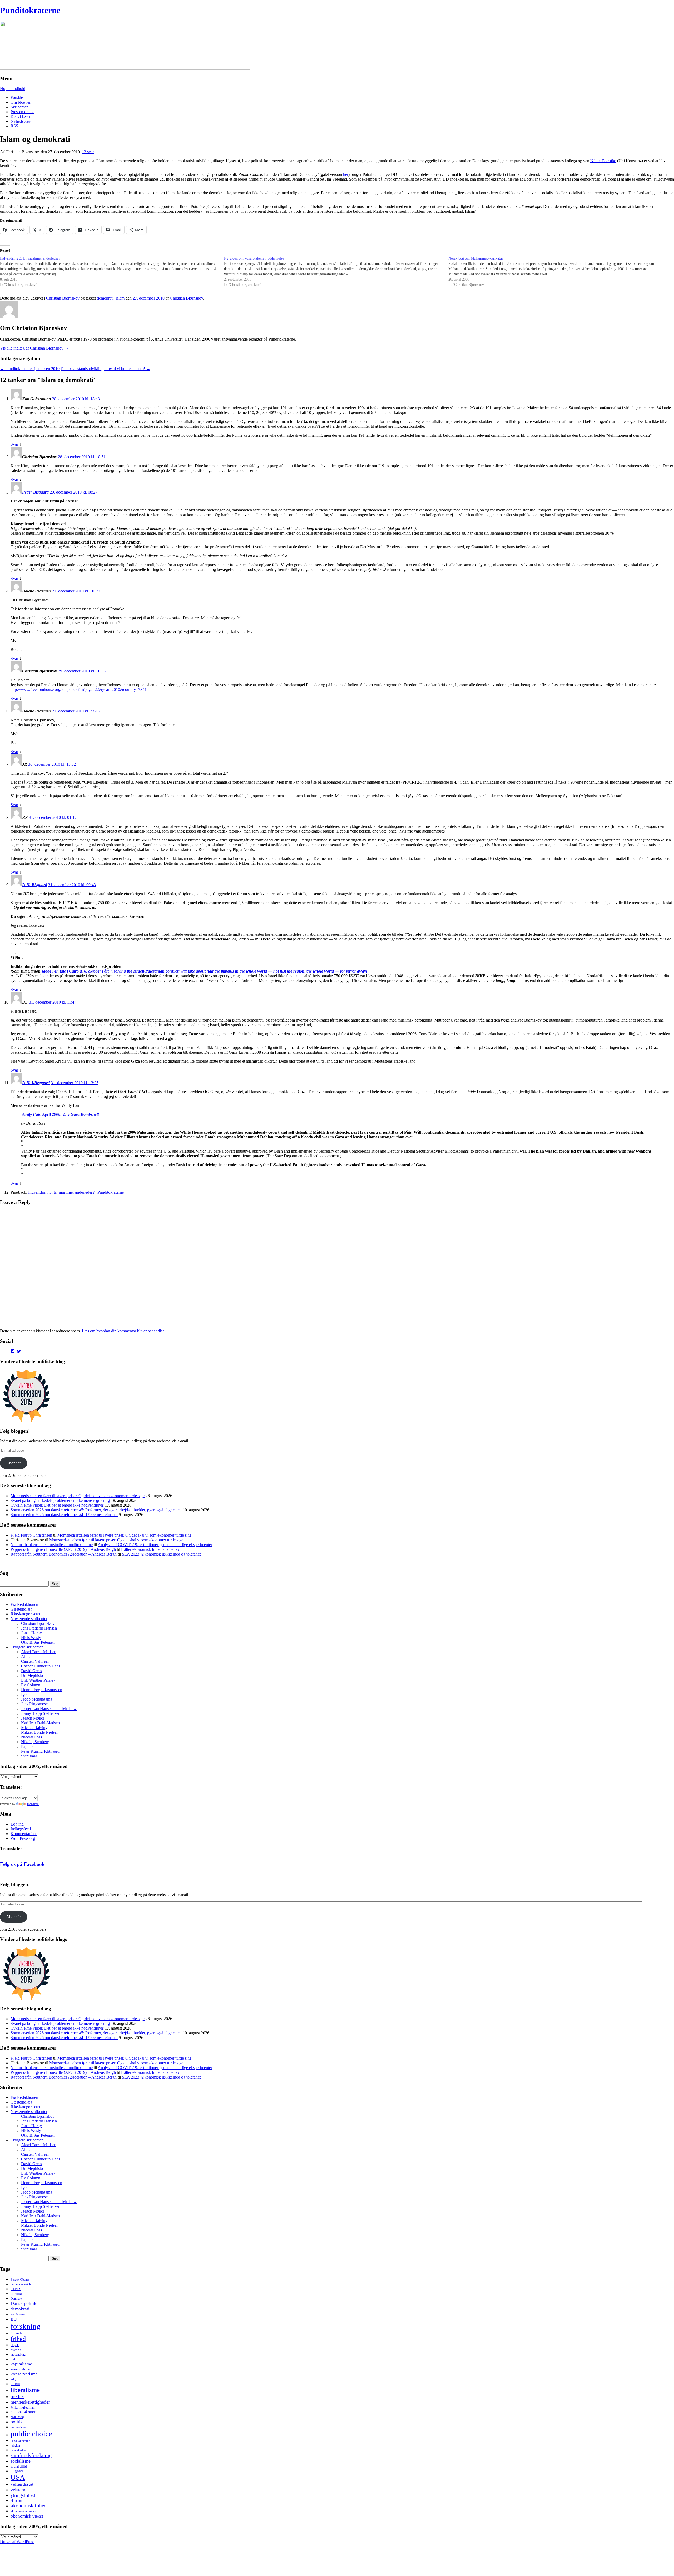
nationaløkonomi (24, 2412)
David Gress (31, 1671)
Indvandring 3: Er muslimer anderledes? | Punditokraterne (76, 1192)
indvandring (18, 2355)
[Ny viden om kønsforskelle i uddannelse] (336, 272)
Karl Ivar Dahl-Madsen (40, 1723)
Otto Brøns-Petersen (38, 1642)
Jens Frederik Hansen (39, 1628)
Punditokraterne (30, 10)
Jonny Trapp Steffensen (41, 1713)
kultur (15, 2384)
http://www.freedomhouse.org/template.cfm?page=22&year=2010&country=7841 (79, 689)
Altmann (28, 1656)
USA (18, 2477)
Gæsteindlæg (21, 1609)
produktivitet (18, 2427)
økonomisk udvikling (24, 2511)
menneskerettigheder (30, 2402)
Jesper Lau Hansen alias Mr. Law (49, 1709)
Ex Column (31, 1685)
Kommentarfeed (24, 1834)
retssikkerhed (19, 2450)
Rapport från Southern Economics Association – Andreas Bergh (64, 1554)
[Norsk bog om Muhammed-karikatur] (560, 272)
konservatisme (24, 2374)
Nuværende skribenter (29, 1619)
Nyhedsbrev (21, 121)
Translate (33, 1804)
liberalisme (25, 2390)
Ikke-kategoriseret (25, 1614)
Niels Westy (31, 1638)
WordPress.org (23, 1838)
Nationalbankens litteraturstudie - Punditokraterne (52, 1545)
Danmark (16, 2299)
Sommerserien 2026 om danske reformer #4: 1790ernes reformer (64, 1515)
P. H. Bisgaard (35, 885)
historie (16, 2350)
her (346, 174)
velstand (18, 2490)
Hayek (15, 2345)
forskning (26, 2326)
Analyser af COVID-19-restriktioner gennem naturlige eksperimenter (155, 1545)
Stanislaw (29, 1756)
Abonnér (13, 1463)
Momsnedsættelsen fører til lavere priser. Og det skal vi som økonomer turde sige (78, 1496)
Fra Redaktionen (24, 1604)
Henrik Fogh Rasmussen (42, 1690)
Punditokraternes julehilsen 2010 (30, 369)
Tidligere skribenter (27, 1647)
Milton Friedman (23, 2407)
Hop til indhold (13, 89)
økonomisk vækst (27, 2516)
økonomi (16, 2501)
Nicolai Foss (31, 1737)
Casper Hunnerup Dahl (40, 1666)
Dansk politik (23, 2303)
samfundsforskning (31, 2455)
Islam (120, 298)
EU (14, 2319)
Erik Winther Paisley (38, 1680)
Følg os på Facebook (22, 1864)
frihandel (17, 2333)
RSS (14, 126)
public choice (31, 2434)
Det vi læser (21, 116)
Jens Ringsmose (34, 1704)
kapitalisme (21, 2364)
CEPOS (16, 2289)
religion (15, 2445)
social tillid (19, 2466)
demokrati (105, 298)
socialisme (21, 2461)
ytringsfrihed (23, 2495)
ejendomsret (18, 2314)
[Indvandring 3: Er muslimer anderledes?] (112, 272)
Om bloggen (21, 102)
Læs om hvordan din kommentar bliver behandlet (123, 1331)
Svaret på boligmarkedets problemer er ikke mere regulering (60, 1500)
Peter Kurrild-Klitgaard (40, 1751)
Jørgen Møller (33, 1718)
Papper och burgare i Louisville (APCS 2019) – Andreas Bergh (63, 1549)
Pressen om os (22, 112)
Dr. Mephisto (32, 1675)
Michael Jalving (34, 1728)
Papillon (28, 1747)
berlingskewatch (21, 2284)
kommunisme (20, 2369)
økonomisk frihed (29, 2506)
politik (17, 2422)
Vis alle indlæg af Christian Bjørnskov (34, 348)
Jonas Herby (31, 1633)
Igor (24, 1694)
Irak (13, 2359)
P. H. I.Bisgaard (36, 1083)
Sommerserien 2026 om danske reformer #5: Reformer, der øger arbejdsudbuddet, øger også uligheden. (96, 1510)
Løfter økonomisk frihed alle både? (150, 1549)
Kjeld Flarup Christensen (31, 1535)
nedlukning (18, 2417)
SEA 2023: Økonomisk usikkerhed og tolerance (162, 1554)
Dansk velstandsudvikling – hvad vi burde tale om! (105, 369)
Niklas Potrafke (603, 161)
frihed (18, 2339)
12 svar (88, 152)
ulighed (17, 2471)
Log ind (17, 1824)
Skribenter (19, 107)
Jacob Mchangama (37, 1699)
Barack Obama (20, 2280)
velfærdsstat (22, 2484)
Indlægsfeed (21, 1829)
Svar (14, 444)
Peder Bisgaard (35, 492)
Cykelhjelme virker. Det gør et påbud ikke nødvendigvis (57, 1505)
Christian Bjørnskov (63, 298)
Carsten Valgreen (35, 1661)
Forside (17, 98)
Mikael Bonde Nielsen (40, 1732)
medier (17, 2396)
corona (16, 2294)
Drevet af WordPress (17, 2542)
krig (13, 2379)
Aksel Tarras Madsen (39, 1652)
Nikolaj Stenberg (35, 1742)
